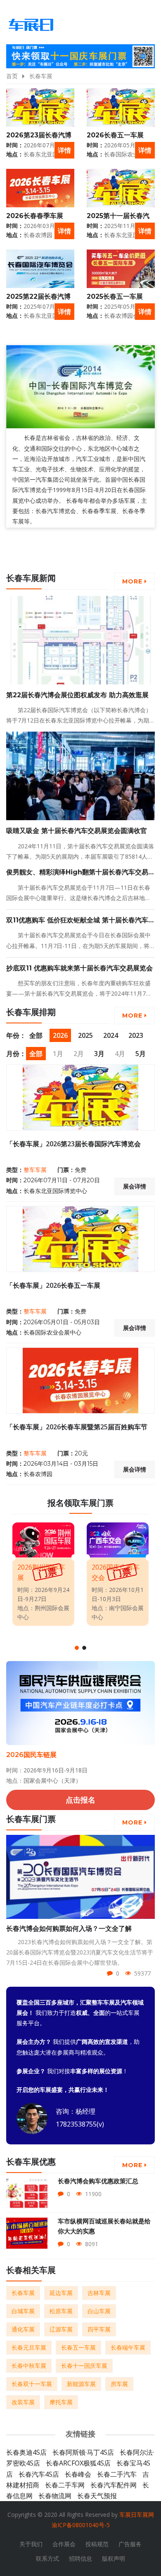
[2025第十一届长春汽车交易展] (121, 188)
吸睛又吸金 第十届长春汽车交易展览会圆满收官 (77, 831)
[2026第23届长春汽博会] (40, 107)
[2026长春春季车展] (40, 188)
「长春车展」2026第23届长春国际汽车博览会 (73, 1144)
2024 (111, 1035)
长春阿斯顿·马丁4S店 (83, 2452)
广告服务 (130, 2544)
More (133, 581)
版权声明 (114, 2558)
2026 (60, 1035)
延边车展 (61, 2293)
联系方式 (47, 2558)
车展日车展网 (137, 2515)
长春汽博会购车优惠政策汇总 (98, 2181)
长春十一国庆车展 (84, 2366)
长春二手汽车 (117, 2474)
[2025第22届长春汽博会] (40, 269)
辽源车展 (61, 2329)
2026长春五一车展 (115, 135)
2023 (136, 1035)
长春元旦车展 (29, 2347)
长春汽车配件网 (114, 2485)
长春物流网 (55, 2496)
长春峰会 (78, 2474)
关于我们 (31, 2544)
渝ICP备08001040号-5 (81, 2525)
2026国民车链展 (31, 1755)
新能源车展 (81, 2384)
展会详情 (135, 1186)
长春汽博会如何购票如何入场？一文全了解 (69, 1929)
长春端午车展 (128, 2347)
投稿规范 (97, 2544)
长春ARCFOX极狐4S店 (78, 2463)
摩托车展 (61, 2402)
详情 (64, 150)
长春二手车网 (65, 2485)
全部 (36, 1035)
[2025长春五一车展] (121, 269)
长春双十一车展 (32, 2384)
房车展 (119, 2384)
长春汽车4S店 (39, 2474)
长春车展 (41, 76)
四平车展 (99, 2329)
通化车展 (23, 2329)
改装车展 (23, 2402)
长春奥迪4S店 (26, 2452)
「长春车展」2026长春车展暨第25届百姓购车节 (77, 1427)
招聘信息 (80, 2558)
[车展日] (31, 25)
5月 (141, 1054)
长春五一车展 (78, 2347)
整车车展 (35, 1170)
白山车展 (99, 2311)
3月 (99, 1054)
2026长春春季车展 (35, 216)
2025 (85, 1035)
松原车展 (61, 2311)
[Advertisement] (83, 551)
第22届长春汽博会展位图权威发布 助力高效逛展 (77, 695)
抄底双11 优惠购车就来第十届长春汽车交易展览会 (79, 968)
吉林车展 (99, 2293)
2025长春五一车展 (115, 296)
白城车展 (23, 2311)
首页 (12, 76)
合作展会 (64, 2544)
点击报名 (80, 1800)
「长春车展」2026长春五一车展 (53, 1285)
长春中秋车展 (29, 2366)
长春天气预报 (97, 2496)
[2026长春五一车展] (121, 107)
